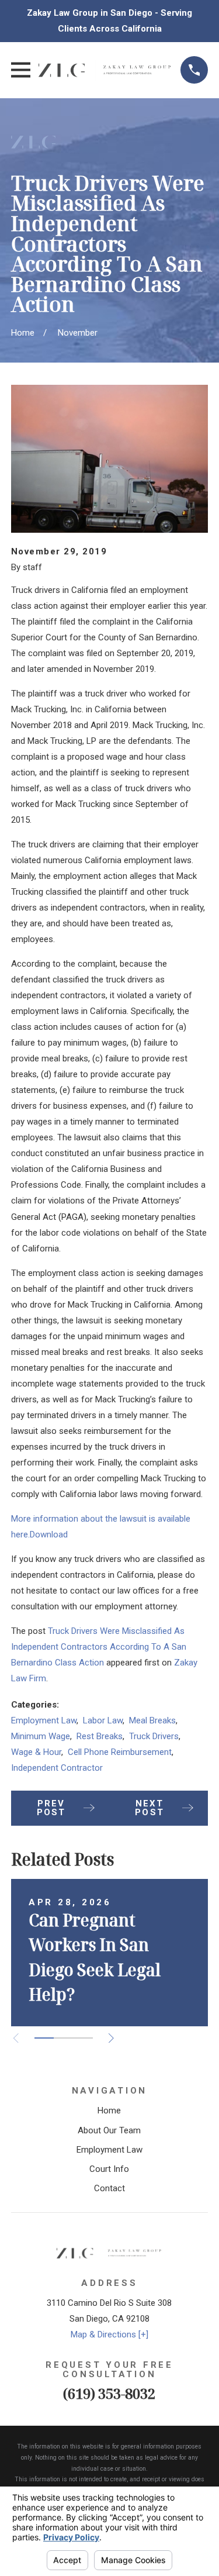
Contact (109, 2188)
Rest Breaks (100, 1736)
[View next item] (111, 2038)
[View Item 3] (83, 2038)
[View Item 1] (44, 2038)
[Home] (106, 70)
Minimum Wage (41, 1736)
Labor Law (103, 1720)
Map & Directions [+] (109, 2334)
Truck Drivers (154, 1736)
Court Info (109, 2169)
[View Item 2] (63, 2038)
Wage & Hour (36, 1752)
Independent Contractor (57, 1768)
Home (109, 2111)
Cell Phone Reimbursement (120, 1752)
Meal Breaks (152, 1720)
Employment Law (44, 1720)
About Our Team (109, 2130)
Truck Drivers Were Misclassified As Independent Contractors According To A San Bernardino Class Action (99, 1647)
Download (49, 1534)
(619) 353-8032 (109, 2393)
